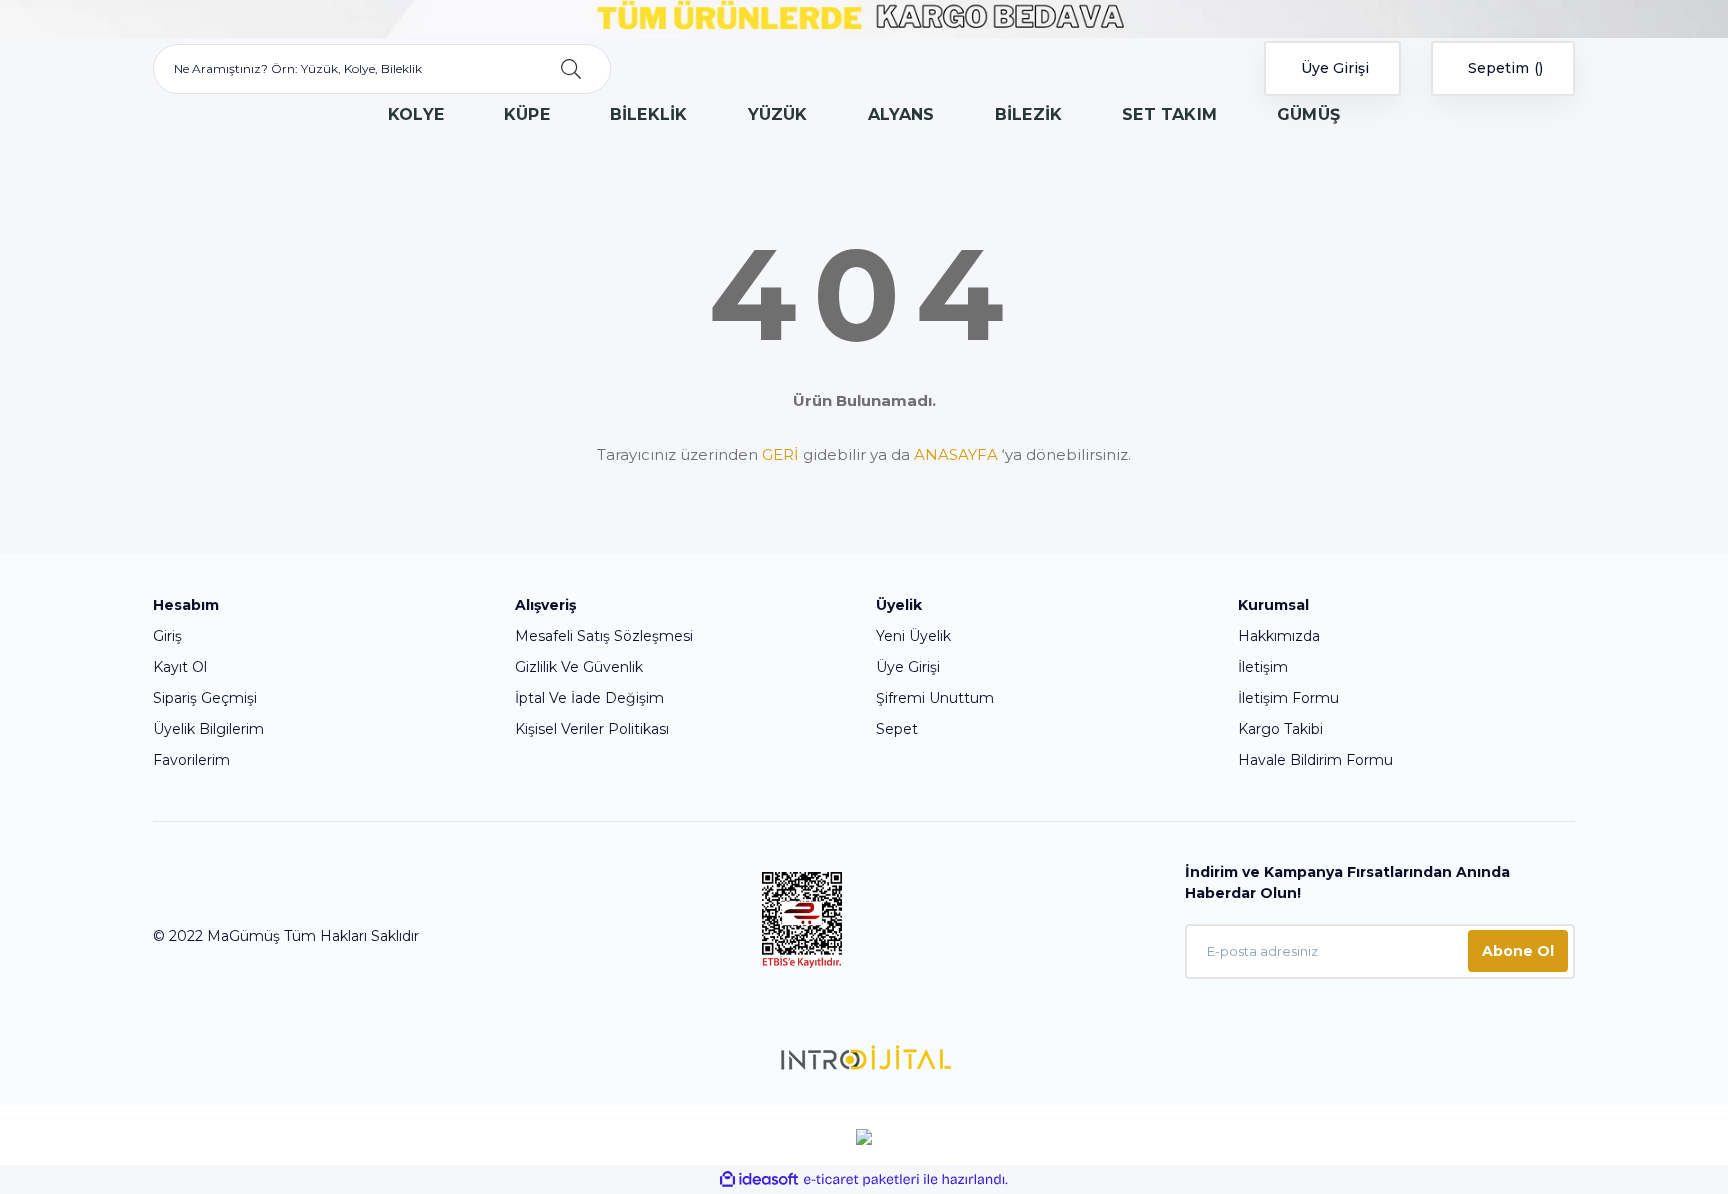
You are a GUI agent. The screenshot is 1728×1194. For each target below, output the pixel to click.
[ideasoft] (759, 1179)
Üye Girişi (908, 667)
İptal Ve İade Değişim (589, 698)
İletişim (1263, 667)
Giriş (167, 636)
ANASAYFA (956, 454)
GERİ (780, 454)
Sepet (897, 729)
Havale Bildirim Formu (1315, 760)
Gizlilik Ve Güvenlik (579, 667)
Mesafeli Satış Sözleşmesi (604, 636)
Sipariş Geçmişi (205, 698)
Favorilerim (191, 760)
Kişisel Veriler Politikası (592, 729)
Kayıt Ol (180, 667)
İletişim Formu (1288, 698)
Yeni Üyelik (913, 636)
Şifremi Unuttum (935, 698)
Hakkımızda (1279, 636)
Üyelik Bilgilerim (208, 729)
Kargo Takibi (1280, 729)
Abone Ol (1518, 951)
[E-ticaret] (861, 1180)
